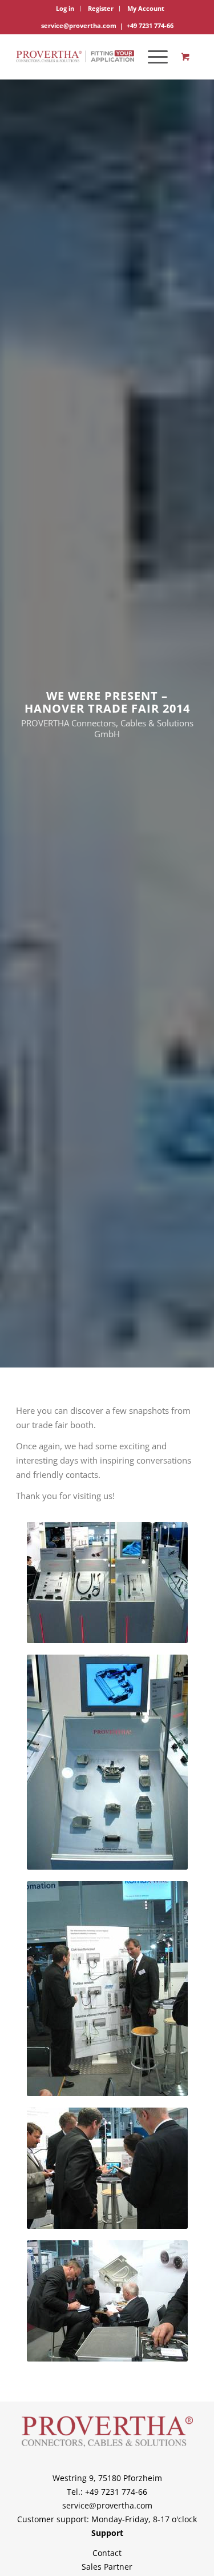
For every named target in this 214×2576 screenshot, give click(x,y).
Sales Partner (107, 2567)
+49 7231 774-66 (150, 25)
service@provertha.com (79, 25)
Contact (107, 2553)
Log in (65, 8)
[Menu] (152, 57)
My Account (146, 8)
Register (101, 8)
